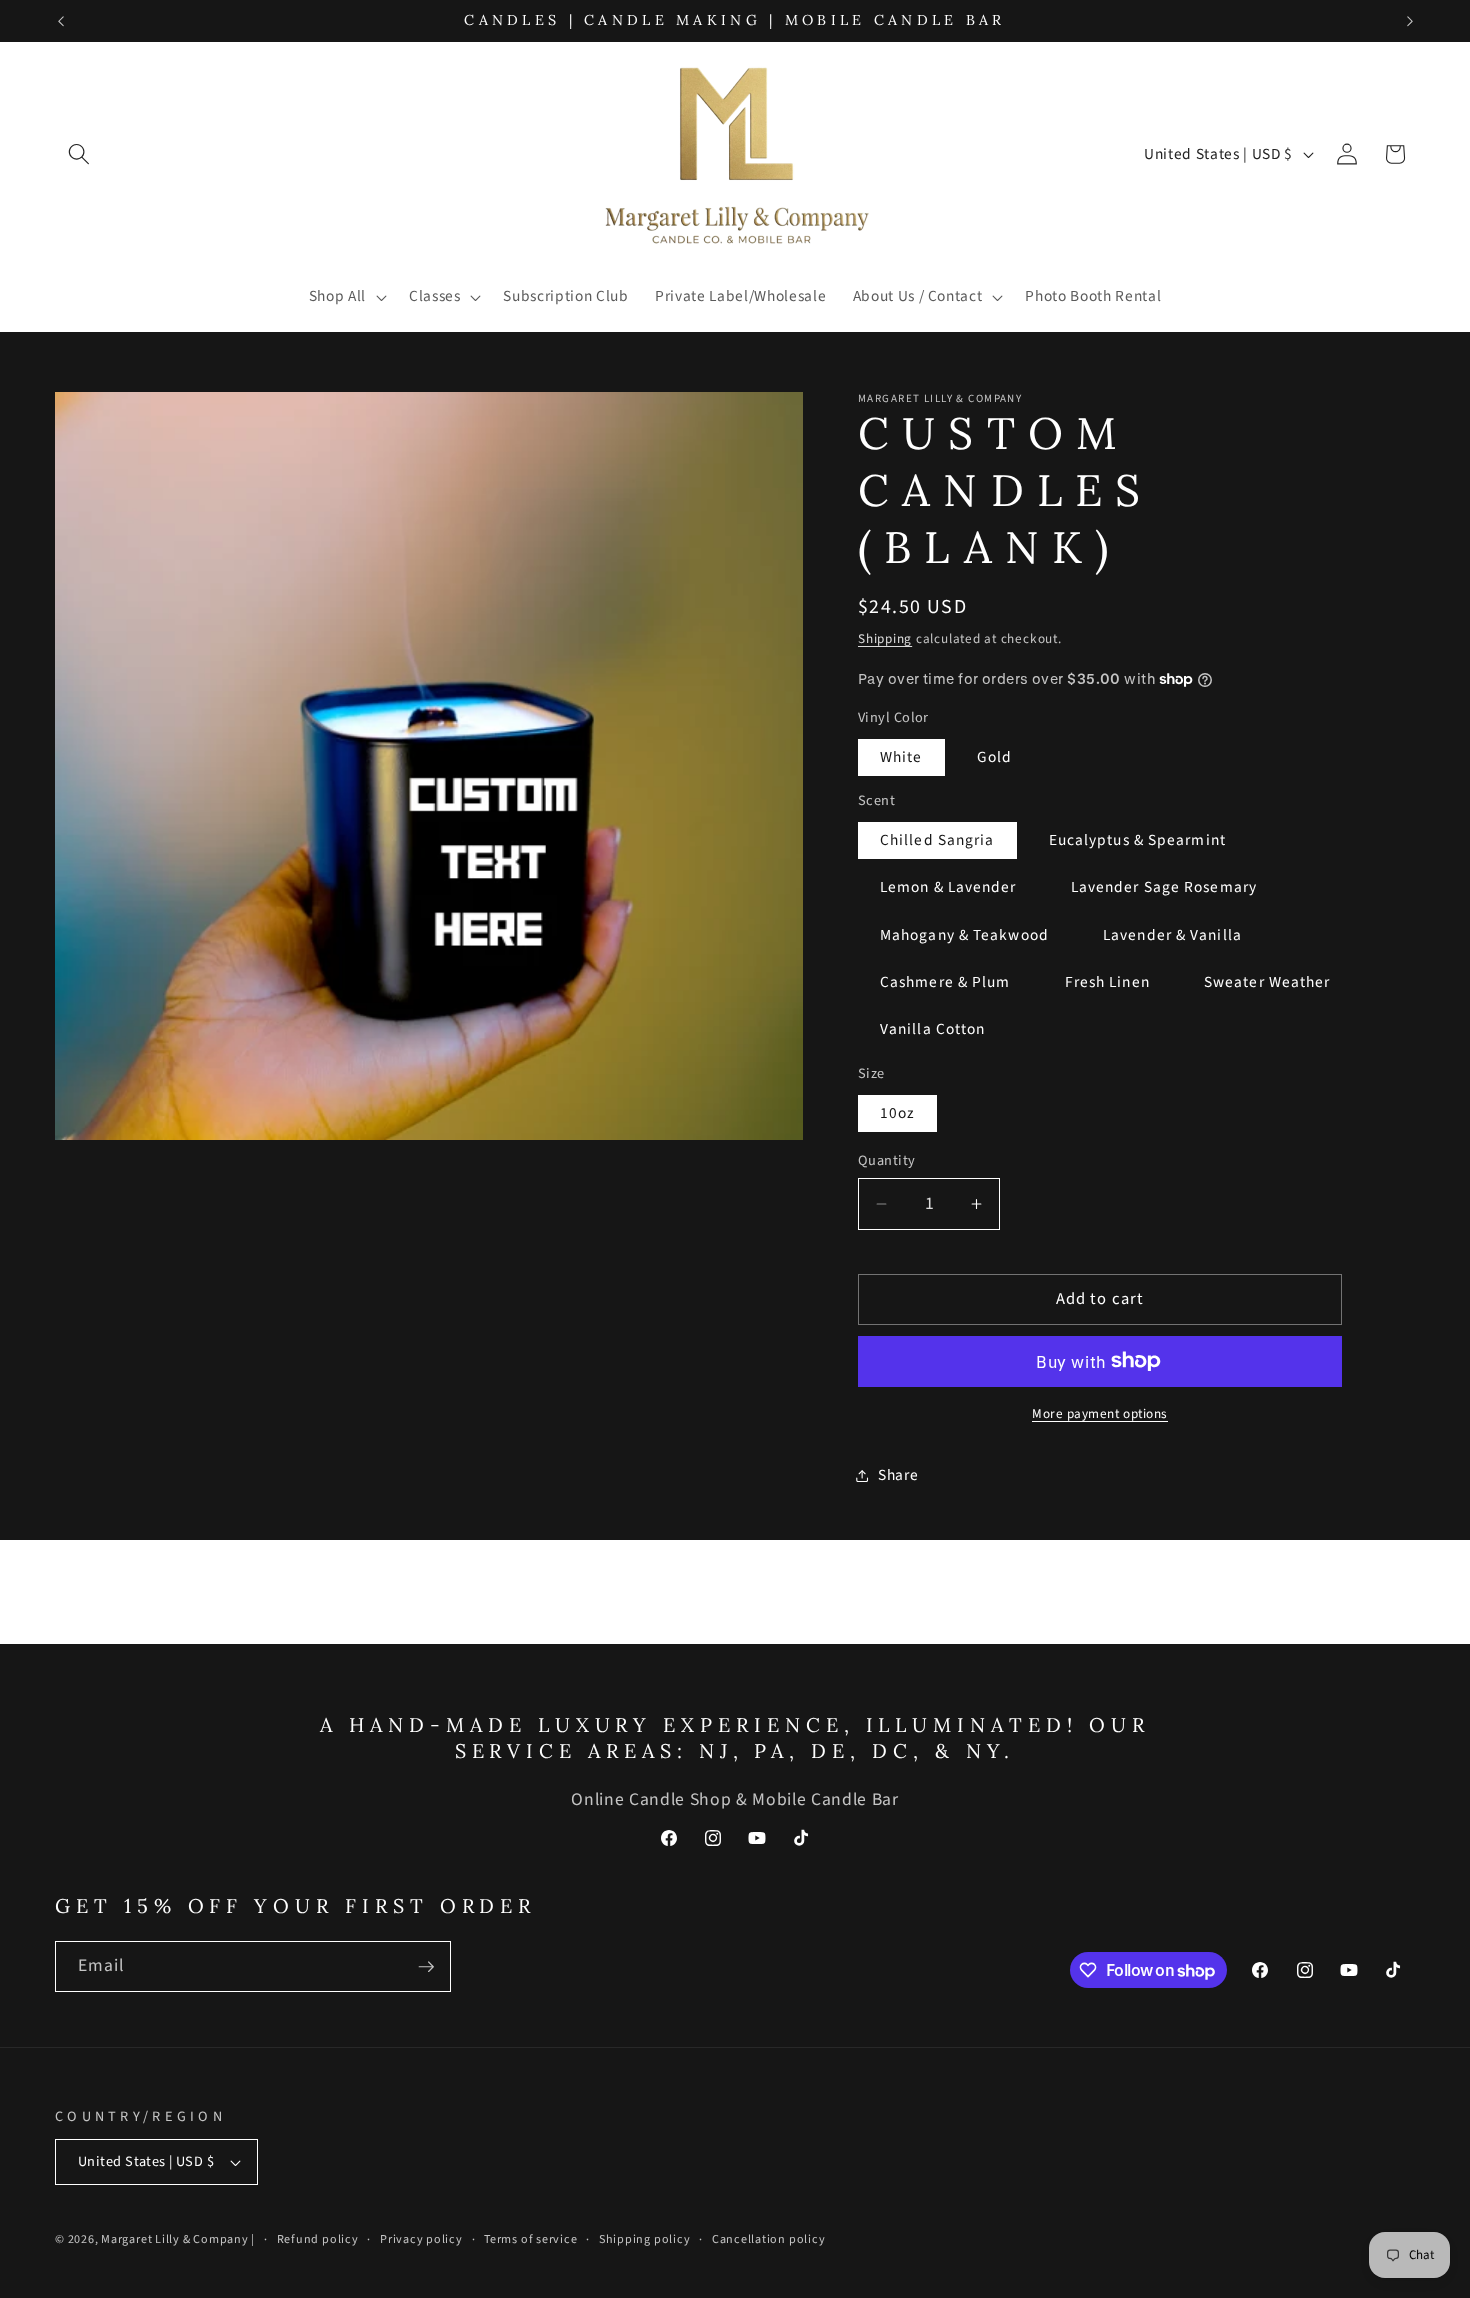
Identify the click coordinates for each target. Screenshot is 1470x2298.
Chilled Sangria (937, 840)
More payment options (1100, 1413)
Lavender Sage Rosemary (1164, 887)
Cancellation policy (769, 2239)
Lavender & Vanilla (1172, 935)
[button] (79, 154)
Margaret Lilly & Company (176, 2239)
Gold (994, 757)
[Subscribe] (426, 1967)
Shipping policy (645, 2239)
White (901, 757)
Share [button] (898, 1475)
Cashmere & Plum (945, 982)
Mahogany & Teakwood (964, 935)
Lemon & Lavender (948, 887)
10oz (897, 1113)
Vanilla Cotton (932, 1029)
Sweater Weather (1267, 982)
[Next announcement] (1410, 21)
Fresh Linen (1107, 982)
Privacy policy (421, 2239)
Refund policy (318, 2239)
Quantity (887, 1161)
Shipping (885, 638)
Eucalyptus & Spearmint (1137, 840)
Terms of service (530, 2239)
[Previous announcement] (61, 21)
